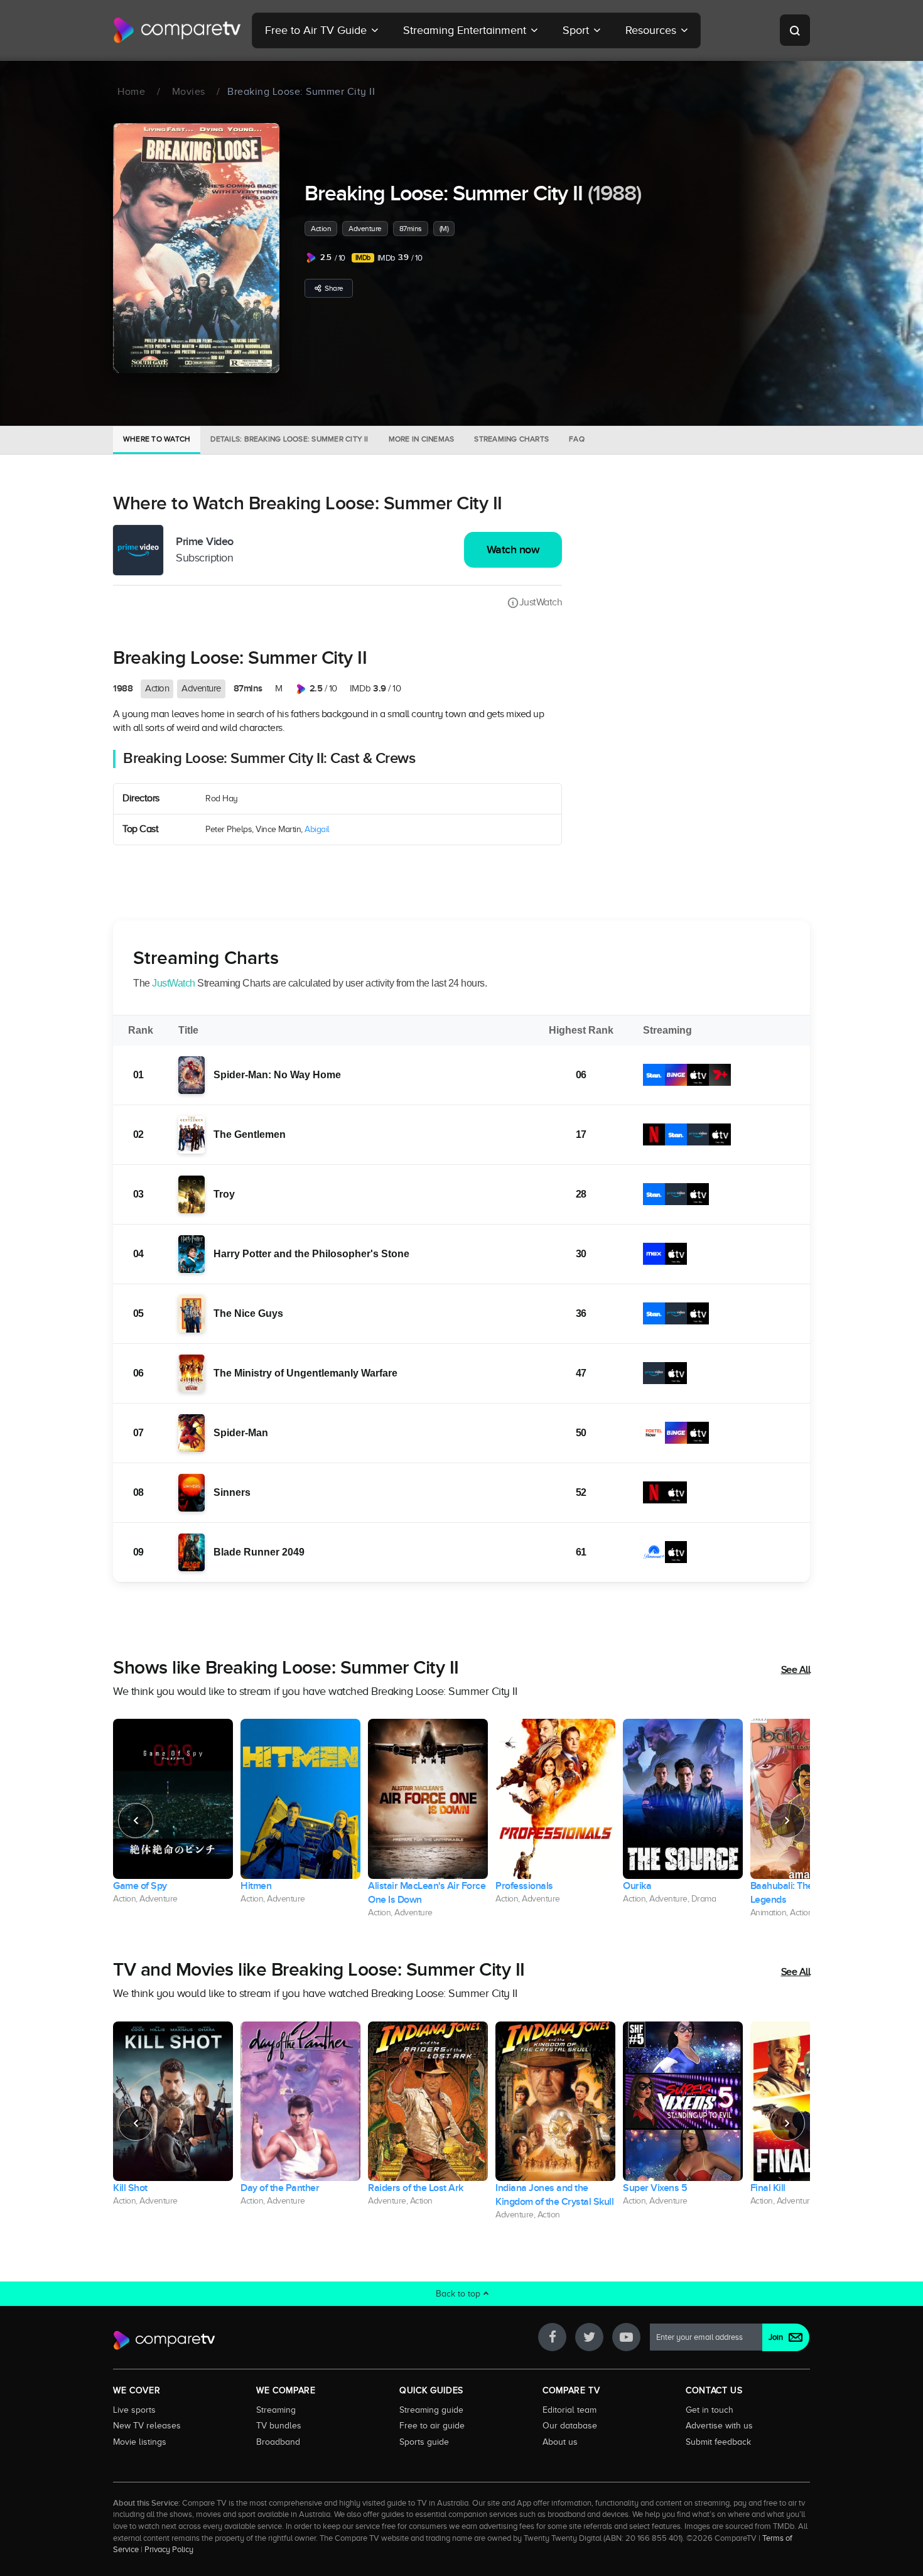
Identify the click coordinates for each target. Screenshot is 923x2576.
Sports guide (424, 2442)
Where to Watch (157, 439)
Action (321, 229)
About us (560, 2442)
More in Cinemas (422, 439)
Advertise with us (719, 2425)
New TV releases (147, 2425)
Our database (570, 2425)
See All (796, 1670)
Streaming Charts (511, 439)
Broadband (278, 2442)
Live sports (134, 2410)
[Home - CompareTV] (177, 30)
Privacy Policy (169, 2550)
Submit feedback (718, 2442)
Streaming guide (431, 2410)
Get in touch (710, 2410)
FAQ (577, 439)
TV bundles (279, 2425)
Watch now (513, 550)
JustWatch (541, 602)
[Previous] (136, 1821)
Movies (189, 92)
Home (131, 92)
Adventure (365, 229)
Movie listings (140, 2442)
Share (334, 288)
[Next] (787, 1821)
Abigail (317, 829)
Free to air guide (432, 2425)
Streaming (276, 2410)
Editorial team (569, 2410)
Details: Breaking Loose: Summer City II (289, 439)
